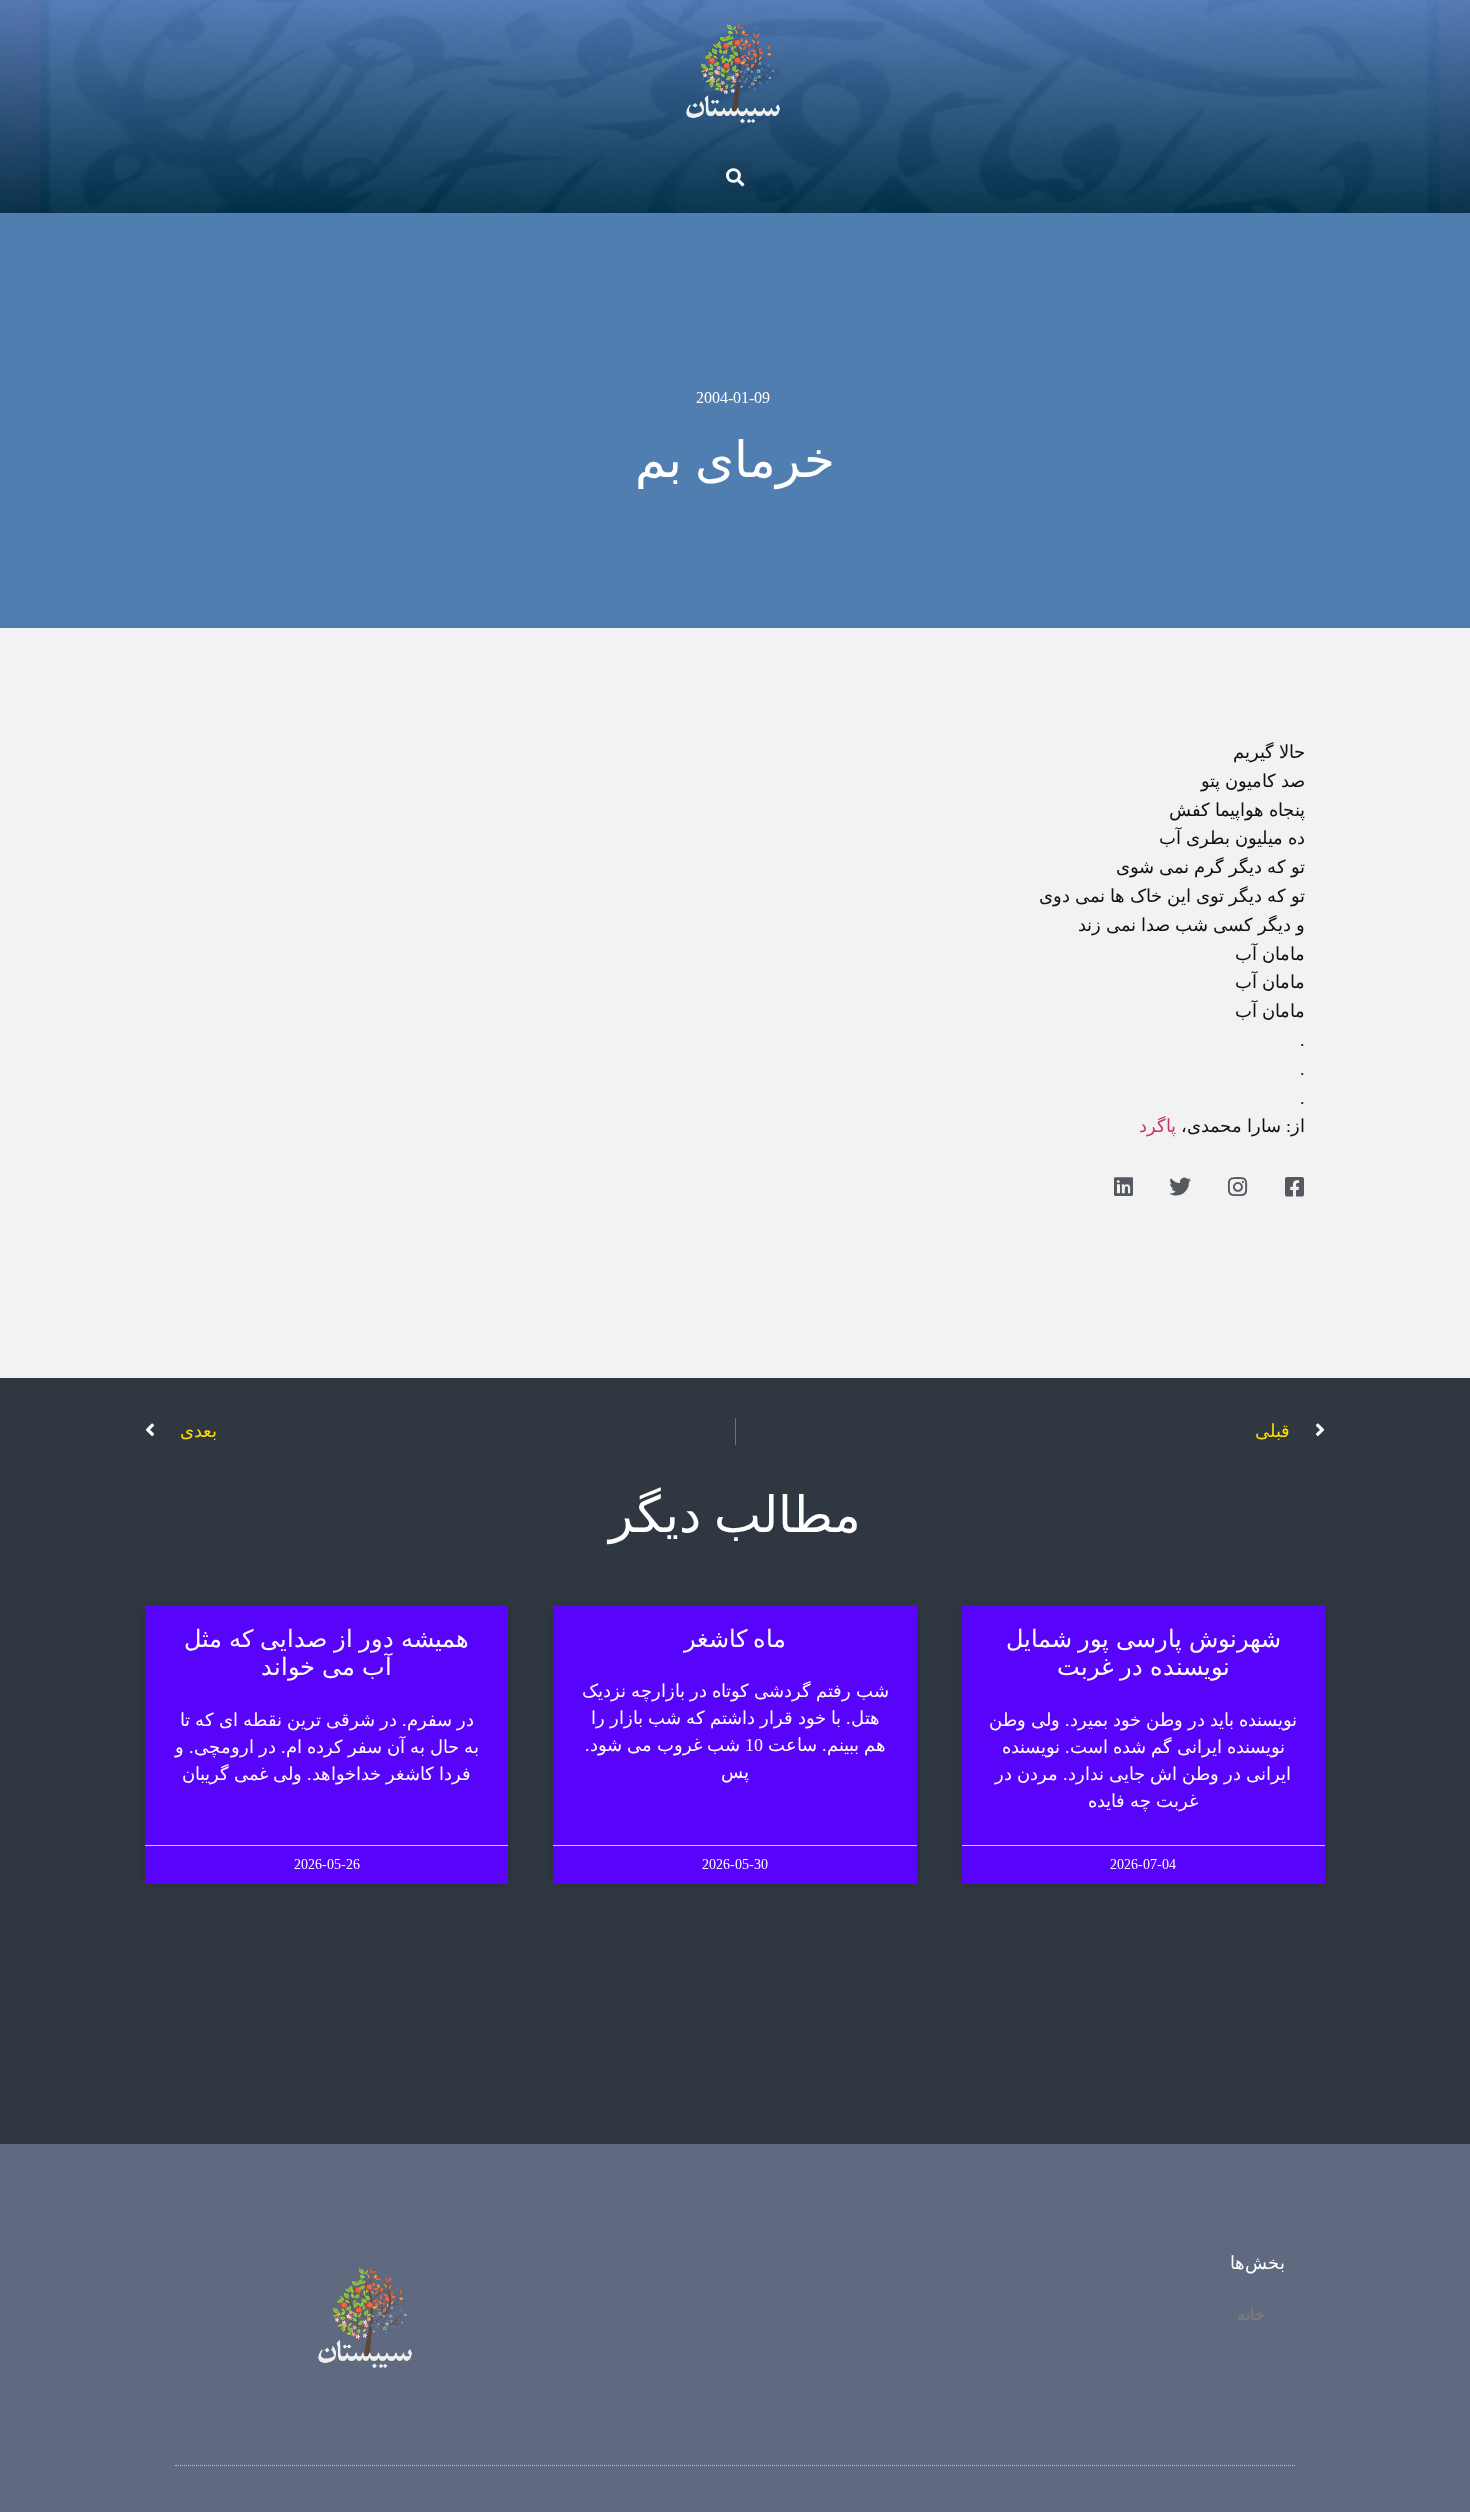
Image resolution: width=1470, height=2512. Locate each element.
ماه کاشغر (735, 1639)
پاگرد (1157, 1126)
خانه (1251, 2314)
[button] (735, 176)
